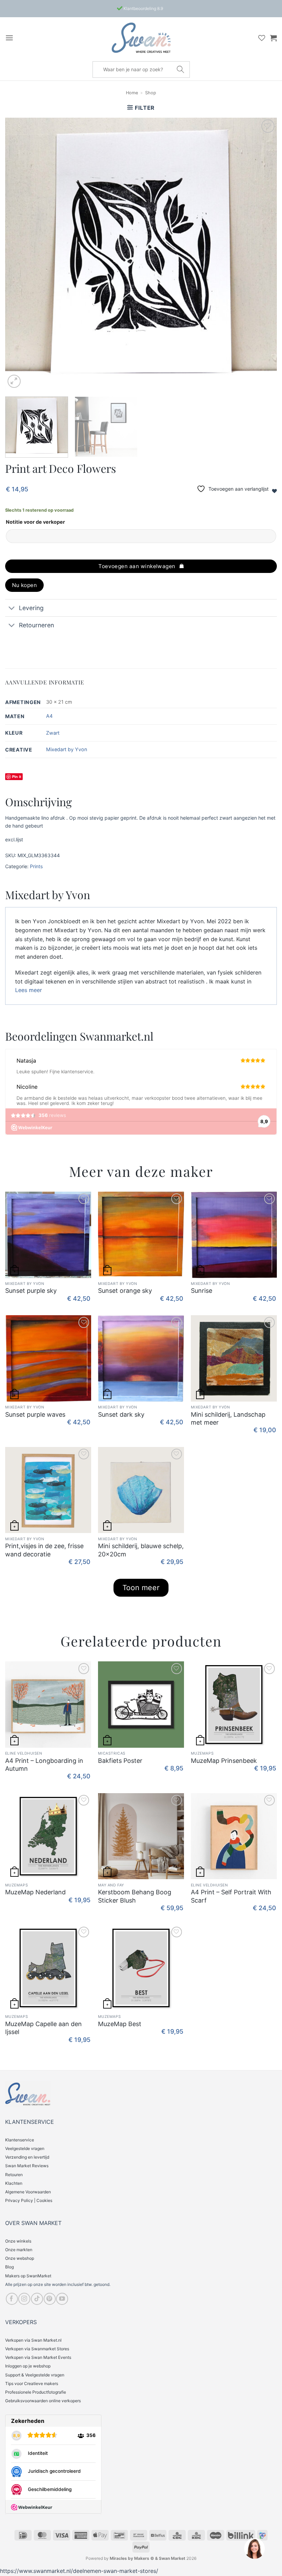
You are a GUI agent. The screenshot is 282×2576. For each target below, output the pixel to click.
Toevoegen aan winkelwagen (137, 566)
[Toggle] (12, 609)
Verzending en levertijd (27, 2157)
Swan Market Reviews (27, 2166)
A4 (49, 716)
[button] (9, 38)
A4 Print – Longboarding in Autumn (44, 1765)
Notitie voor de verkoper (35, 522)
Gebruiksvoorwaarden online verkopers (43, 2401)
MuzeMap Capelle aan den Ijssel (44, 2028)
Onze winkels (18, 2241)
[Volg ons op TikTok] (37, 2299)
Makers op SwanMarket (28, 2276)
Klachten (14, 2183)
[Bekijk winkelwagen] (273, 38)
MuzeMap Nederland (35, 1892)
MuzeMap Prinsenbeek (224, 1761)
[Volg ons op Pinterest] (50, 2299)
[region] (254, 2548)
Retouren (14, 2175)
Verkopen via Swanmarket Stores (37, 2349)
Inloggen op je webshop (28, 2366)
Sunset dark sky (121, 1414)
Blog (9, 2267)
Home (132, 93)
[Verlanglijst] (262, 38)
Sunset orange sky (125, 1291)
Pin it (17, 776)
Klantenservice (20, 2140)
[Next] (263, 254)
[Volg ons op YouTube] (62, 2299)
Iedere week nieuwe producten (143, 8)
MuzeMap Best (120, 2024)
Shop (151, 93)
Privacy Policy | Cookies (29, 2200)
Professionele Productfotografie (36, 2392)
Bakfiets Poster (120, 1761)
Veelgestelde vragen (25, 2148)
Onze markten (19, 2250)
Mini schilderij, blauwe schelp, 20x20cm (141, 1550)
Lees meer (29, 990)
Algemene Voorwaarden (28, 2192)
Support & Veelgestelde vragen (35, 2375)
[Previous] (19, 254)
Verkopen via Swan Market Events (38, 2357)
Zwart (53, 733)
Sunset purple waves (35, 1414)
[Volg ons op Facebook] (12, 2299)
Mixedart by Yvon (67, 749)
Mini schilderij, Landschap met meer (228, 1418)
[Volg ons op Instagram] (24, 2299)
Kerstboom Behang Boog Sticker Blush (135, 1896)
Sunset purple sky (31, 1291)
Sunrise (202, 1291)
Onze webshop (20, 2258)
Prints (36, 866)
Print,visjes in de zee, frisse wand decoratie (44, 1550)
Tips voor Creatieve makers (32, 2383)
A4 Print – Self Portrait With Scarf (231, 1896)
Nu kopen (25, 585)
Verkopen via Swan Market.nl (33, 2340)
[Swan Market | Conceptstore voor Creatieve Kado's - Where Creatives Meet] (141, 38)
